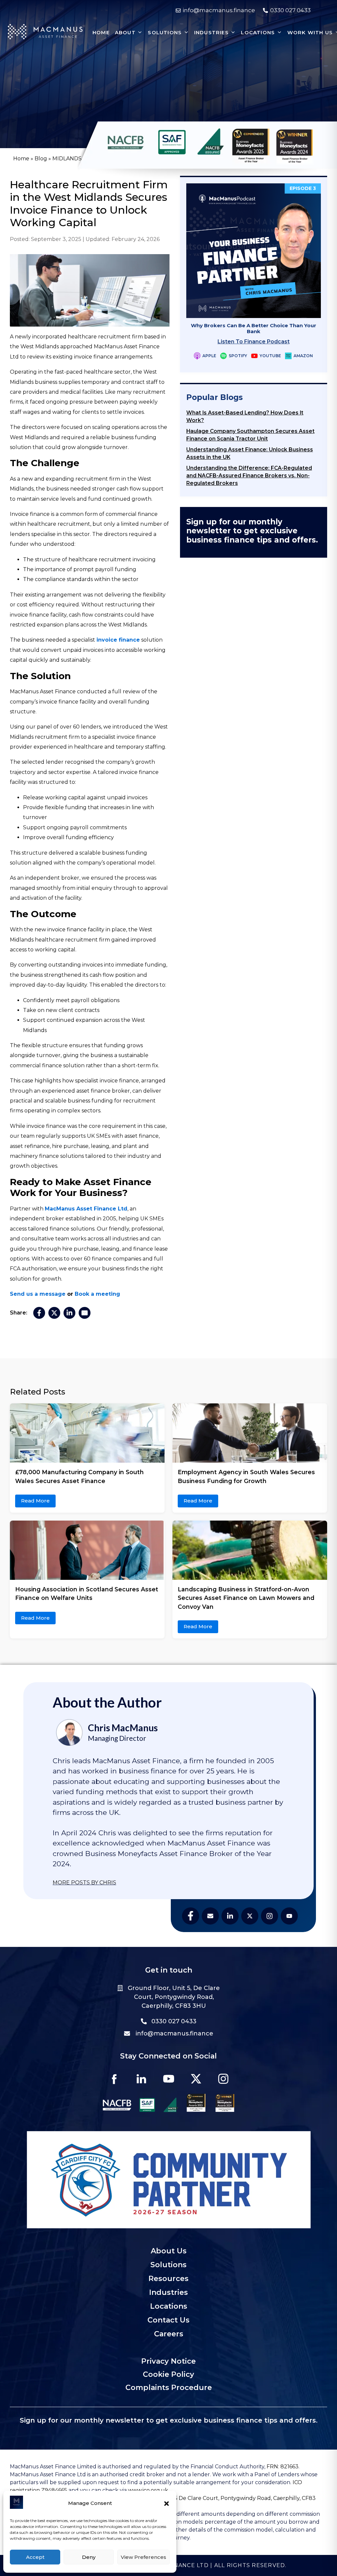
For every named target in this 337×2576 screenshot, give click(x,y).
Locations (169, 2306)
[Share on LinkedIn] (69, 1313)
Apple (209, 356)
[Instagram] (223, 2079)
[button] (167, 2504)
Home (21, 159)
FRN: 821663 (282, 2467)
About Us (169, 2251)
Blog (41, 159)
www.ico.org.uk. (149, 2490)
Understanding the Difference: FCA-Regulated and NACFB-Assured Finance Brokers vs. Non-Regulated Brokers (249, 476)
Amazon (303, 356)
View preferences (143, 2557)
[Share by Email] (85, 1313)
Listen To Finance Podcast (254, 342)
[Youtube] (168, 2079)
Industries (168, 2292)
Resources (168, 2279)
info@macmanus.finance (174, 2033)
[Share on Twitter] (54, 1313)
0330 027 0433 (174, 2021)
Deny (89, 2557)
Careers (169, 2334)
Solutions (168, 2265)
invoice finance (118, 640)
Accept (35, 2557)
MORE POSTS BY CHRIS (84, 1883)
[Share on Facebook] (39, 1313)
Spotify (238, 356)
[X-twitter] (196, 2079)
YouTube (270, 356)
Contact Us (168, 2320)
